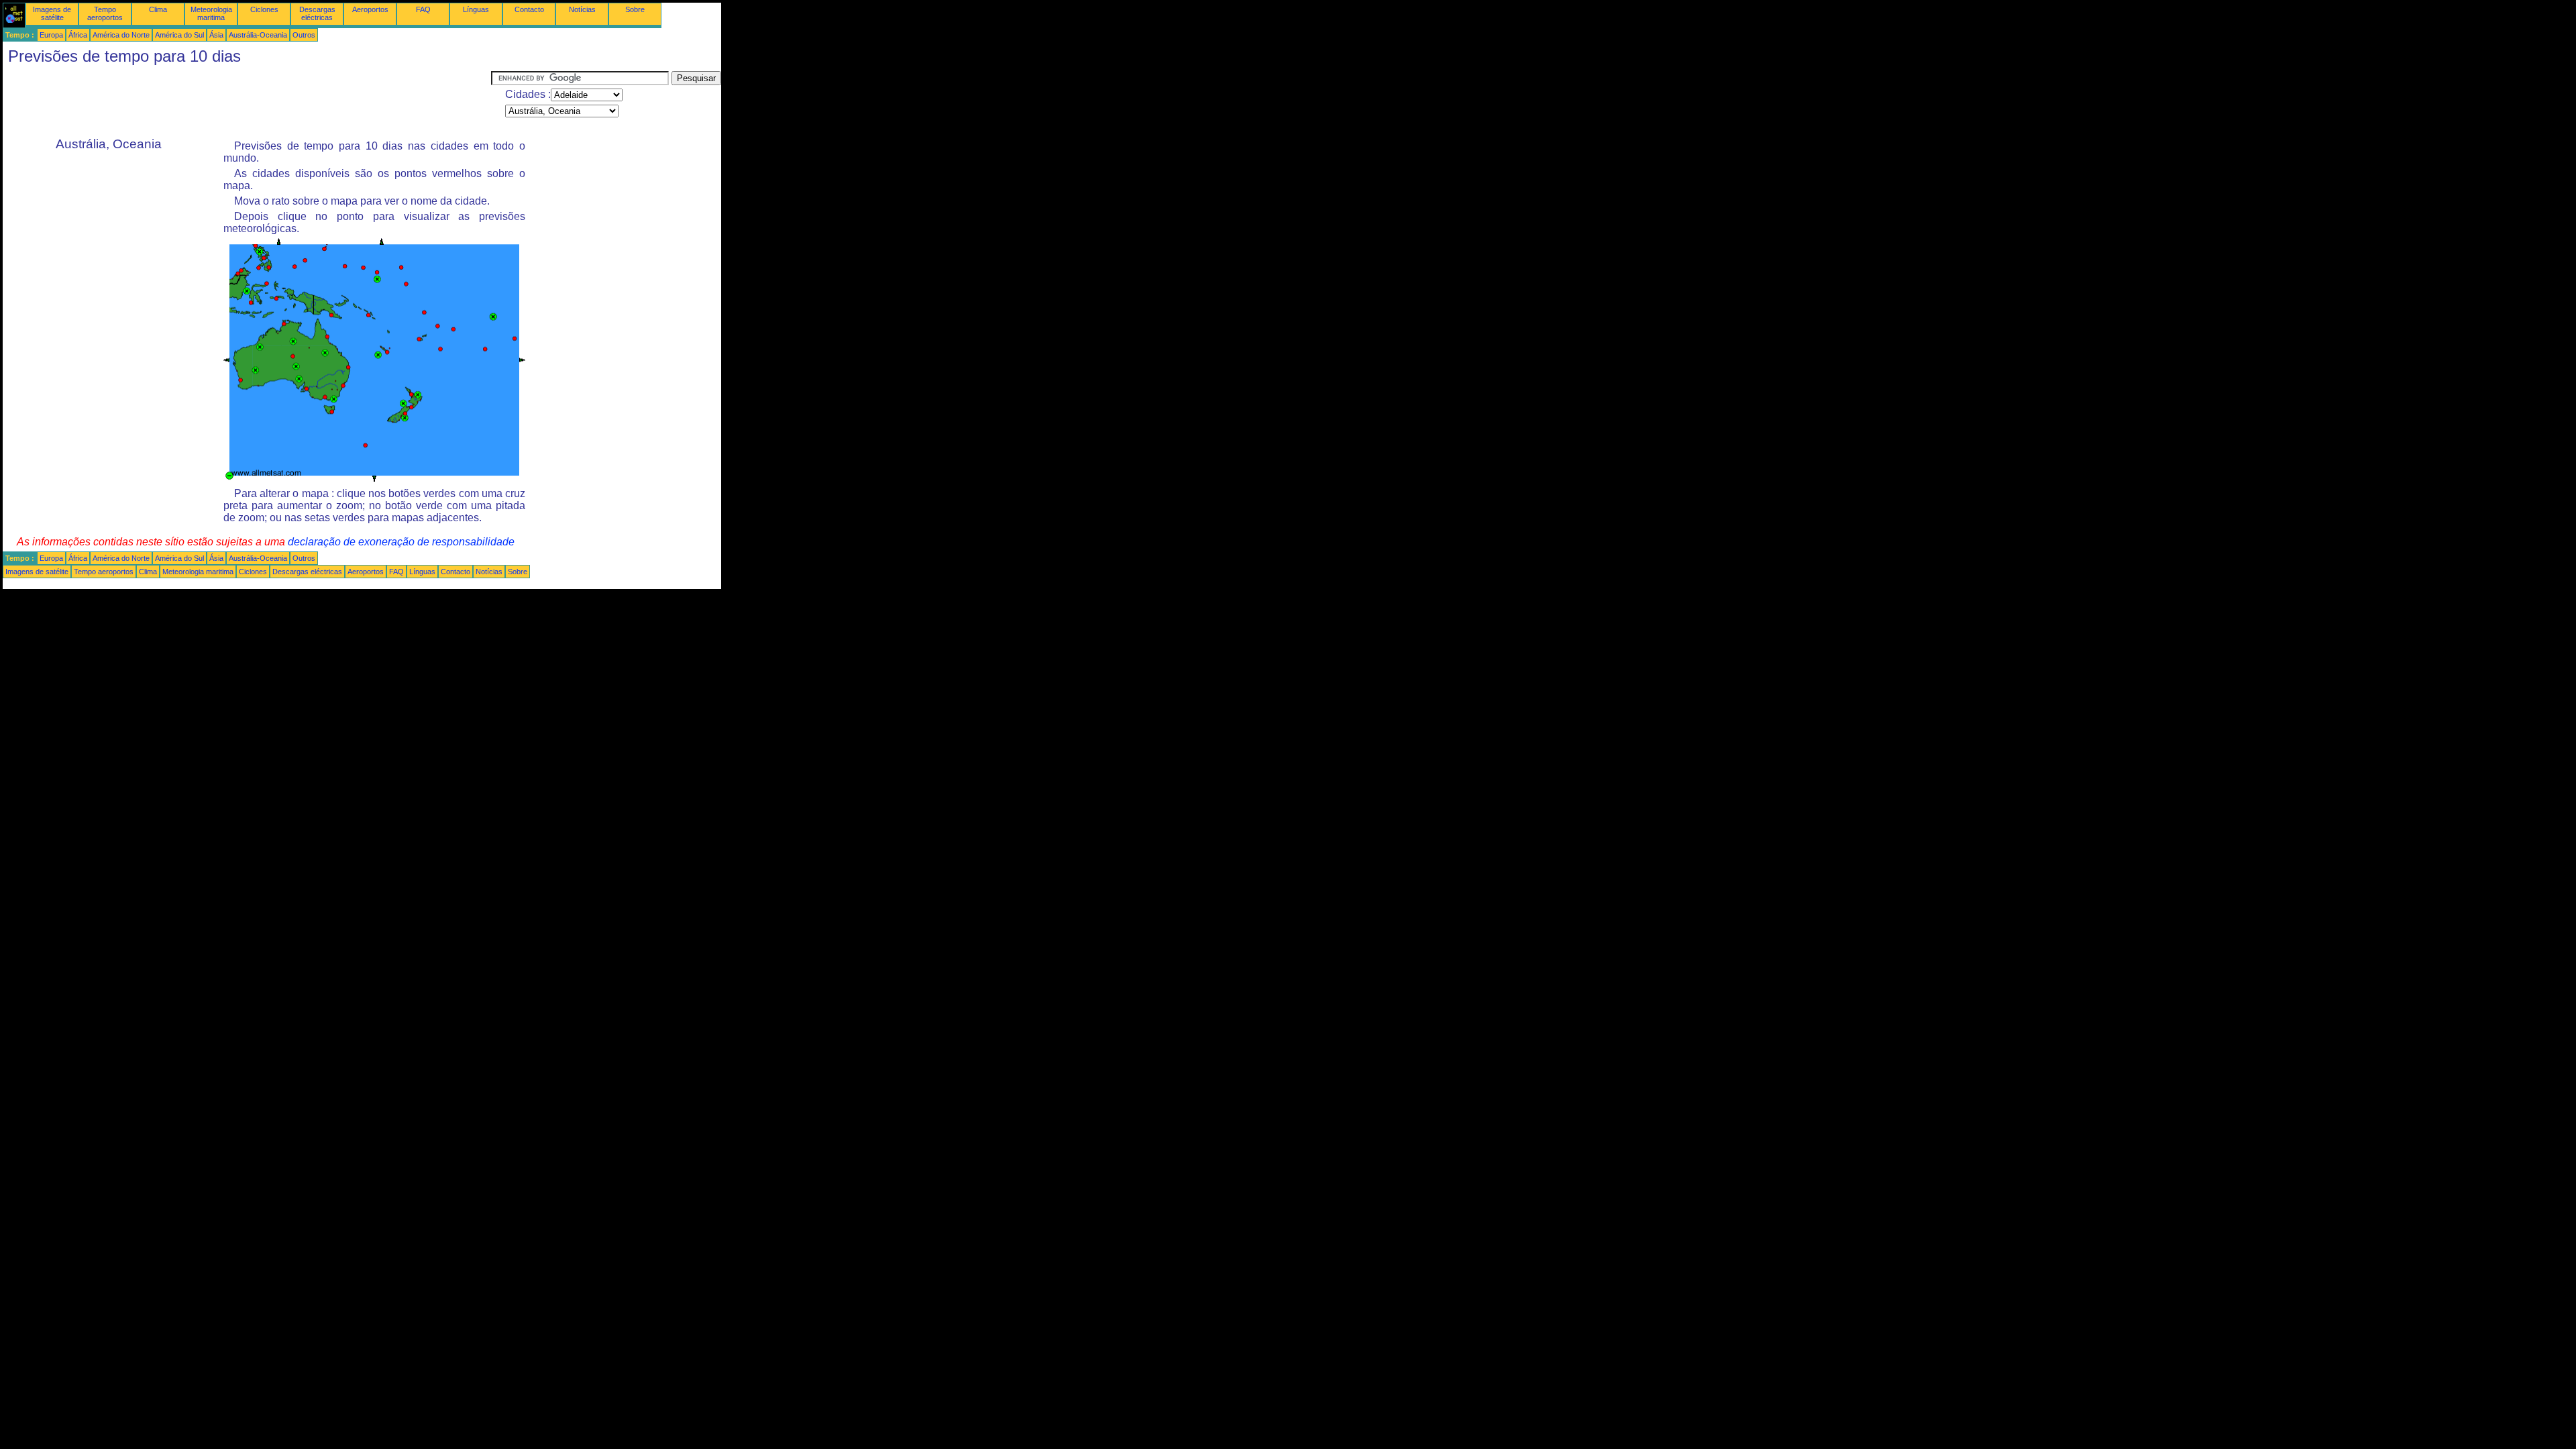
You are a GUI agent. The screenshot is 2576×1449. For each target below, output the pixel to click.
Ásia (216, 35)
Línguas (476, 9)
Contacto (529, 9)
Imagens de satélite (52, 13)
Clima (158, 9)
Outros (304, 35)
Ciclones (264, 9)
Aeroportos (370, 9)
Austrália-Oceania (258, 35)
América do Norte (121, 35)
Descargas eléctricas (317, 13)
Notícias (582, 9)
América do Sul (179, 35)
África (78, 35)
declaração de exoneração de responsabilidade (401, 542)
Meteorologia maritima (211, 13)
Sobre (635, 9)
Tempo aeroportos (105, 13)
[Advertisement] (247, 101)
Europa (51, 35)
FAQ (423, 9)
